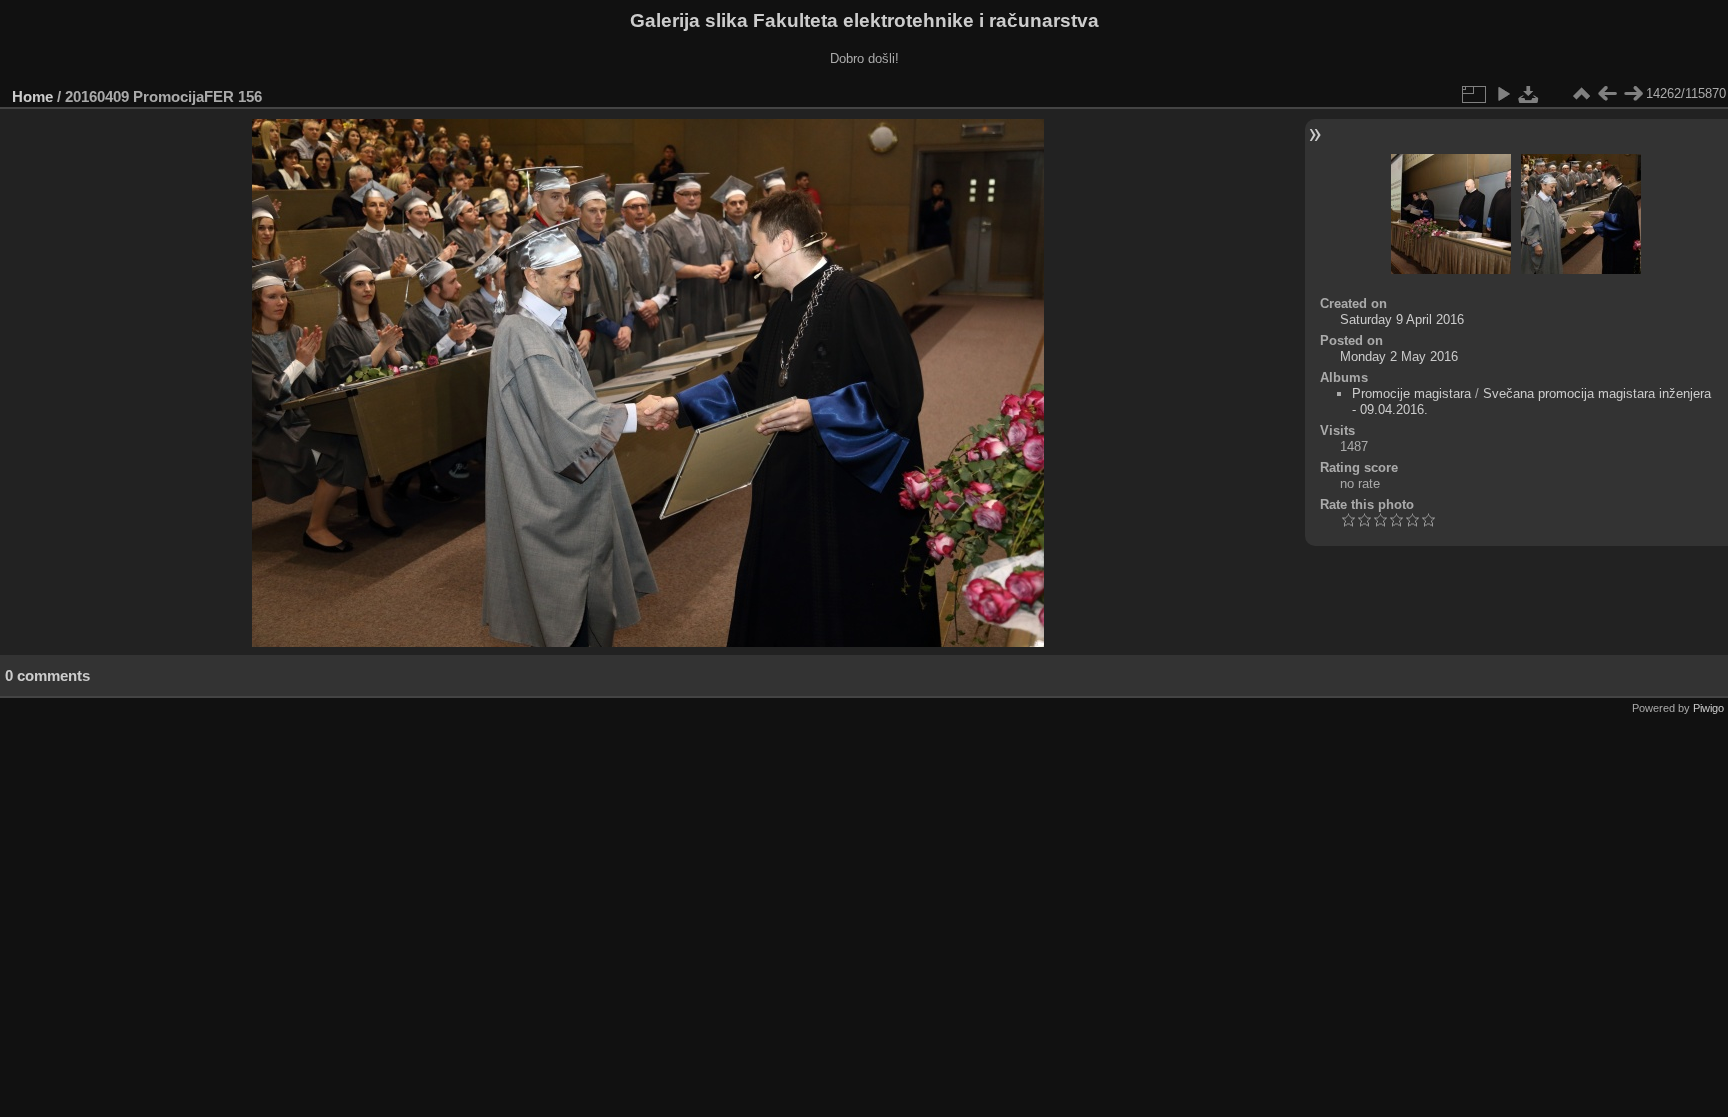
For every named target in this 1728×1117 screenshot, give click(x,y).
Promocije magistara (1411, 393)
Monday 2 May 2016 (1399, 356)
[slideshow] (1503, 94)
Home (32, 96)
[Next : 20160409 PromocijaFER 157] (1633, 94)
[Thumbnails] (1581, 94)
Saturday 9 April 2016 (1402, 319)
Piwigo (1708, 708)
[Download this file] (1529, 94)
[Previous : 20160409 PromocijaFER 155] (1607, 94)
